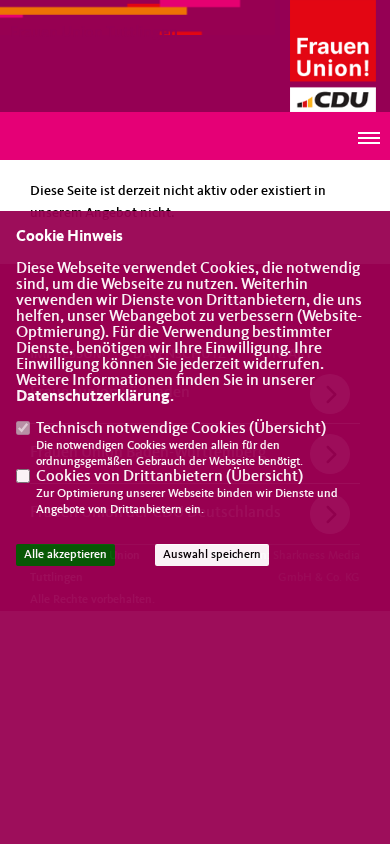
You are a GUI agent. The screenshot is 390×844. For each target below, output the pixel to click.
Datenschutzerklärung (93, 397)
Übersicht (287, 429)
